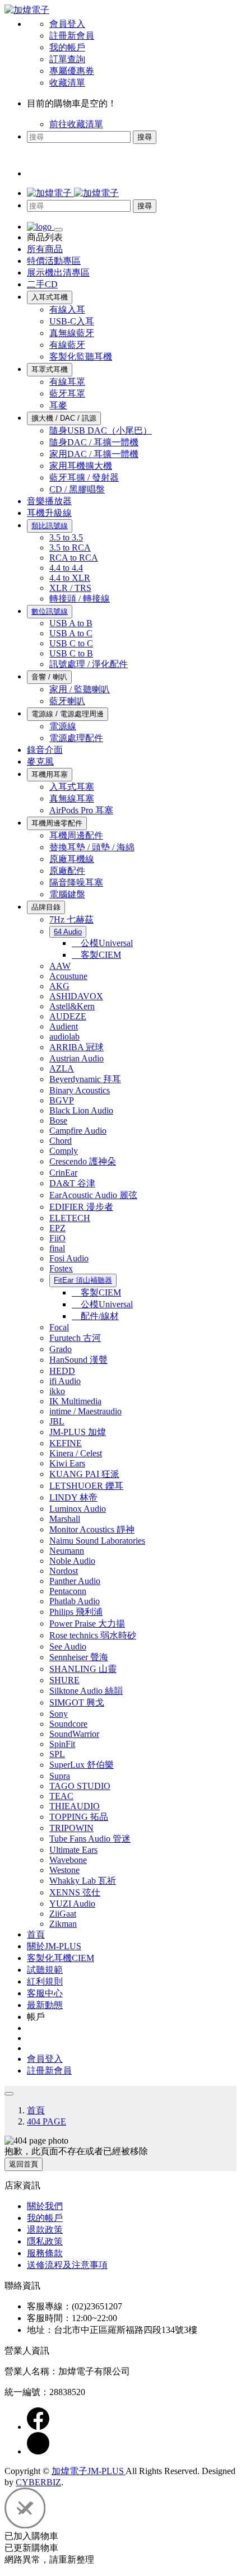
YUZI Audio (72, 1904)
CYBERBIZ (38, 2482)
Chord (61, 1141)
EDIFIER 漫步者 (81, 1207)
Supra (60, 1776)
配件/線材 (95, 1316)
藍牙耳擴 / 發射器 (84, 478)
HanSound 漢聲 (78, 1360)
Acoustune (68, 976)
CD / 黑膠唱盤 (77, 489)
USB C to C (71, 643)
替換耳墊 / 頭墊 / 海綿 (92, 847)
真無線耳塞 (72, 798)
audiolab (64, 1037)
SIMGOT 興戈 (77, 1702)
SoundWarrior (74, 1734)
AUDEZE (68, 1016)
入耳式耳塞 (72, 787)
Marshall (65, 1519)
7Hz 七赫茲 (71, 919)
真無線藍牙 (72, 333)
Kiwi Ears (67, 1463)
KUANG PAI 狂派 (84, 1474)
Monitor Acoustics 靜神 (92, 1529)
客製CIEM (96, 955)
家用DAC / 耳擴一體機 (94, 454)
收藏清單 (67, 83)
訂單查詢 (67, 59)
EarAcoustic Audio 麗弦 (93, 1195)
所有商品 (45, 249)
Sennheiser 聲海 (79, 1657)
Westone (64, 1870)
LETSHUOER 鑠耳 (86, 1486)
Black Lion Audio (81, 1110)
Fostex (61, 1268)
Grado (61, 1349)
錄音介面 (45, 750)
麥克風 (40, 761)
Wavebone (68, 1860)
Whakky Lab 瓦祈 (83, 1881)
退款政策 (45, 2230)
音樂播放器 (49, 501)
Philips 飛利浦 (76, 1612)
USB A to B (71, 623)
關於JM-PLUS (54, 1946)
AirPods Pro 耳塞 (81, 810)
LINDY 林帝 (73, 1497)
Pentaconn (68, 1591)
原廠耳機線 (72, 859)
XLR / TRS (70, 588)
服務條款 (45, 2253)
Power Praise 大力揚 (87, 1624)
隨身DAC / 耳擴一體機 (94, 442)
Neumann (67, 1551)
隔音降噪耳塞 (76, 882)
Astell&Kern (72, 1006)
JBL (57, 1421)
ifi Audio (65, 1381)
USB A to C (71, 633)
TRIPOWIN (71, 1828)
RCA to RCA (74, 558)
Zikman (63, 1924)
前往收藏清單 (76, 124)
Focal (59, 1327)
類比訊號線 (50, 526)
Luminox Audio (78, 1509)
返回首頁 (24, 2164)
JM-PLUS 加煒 (78, 1432)
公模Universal (102, 943)
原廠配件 (67, 871)
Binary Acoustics (80, 1090)
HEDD (62, 1371)
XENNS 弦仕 (75, 1892)
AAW (60, 966)
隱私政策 (45, 2241)
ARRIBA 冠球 (77, 1047)
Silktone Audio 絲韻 (86, 1691)
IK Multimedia (75, 1401)
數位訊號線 (50, 611)
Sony (59, 1714)
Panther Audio (75, 1581)
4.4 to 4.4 (66, 568)
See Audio (68, 1646)
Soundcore (68, 1724)
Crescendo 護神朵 (83, 1161)
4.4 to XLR (70, 578)
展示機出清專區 (58, 272)
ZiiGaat (63, 1914)
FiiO (57, 1238)
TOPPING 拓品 (79, 1817)
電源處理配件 (76, 738)
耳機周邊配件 (76, 835)
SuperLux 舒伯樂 (82, 1765)
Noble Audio (72, 1561)
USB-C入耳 (72, 321)
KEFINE (66, 1443)
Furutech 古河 (75, 1338)
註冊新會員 (72, 36)
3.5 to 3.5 (66, 537)
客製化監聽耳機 (81, 357)
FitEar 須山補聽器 (83, 1280)
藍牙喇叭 (67, 701)
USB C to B (71, 653)
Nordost (64, 1571)
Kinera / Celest (76, 1453)
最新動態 (45, 2005)
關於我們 (45, 2206)
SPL (57, 1754)
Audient (64, 1026)
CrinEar (63, 1173)
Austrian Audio (77, 1058)
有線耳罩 (67, 382)
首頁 (36, 1934)
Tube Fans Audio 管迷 (90, 1839)
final (57, 1248)
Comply (64, 1151)
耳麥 (58, 405)
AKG (59, 986)
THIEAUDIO (75, 1806)
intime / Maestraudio (85, 1411)
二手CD (42, 284)
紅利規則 (45, 1981)
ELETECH (70, 1218)
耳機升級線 (49, 513)
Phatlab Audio (75, 1601)
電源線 (63, 726)
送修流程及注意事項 (67, 2265)
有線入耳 (67, 309)
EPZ (57, 1228)
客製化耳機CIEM (61, 1958)
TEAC (61, 1796)
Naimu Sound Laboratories (97, 1541)
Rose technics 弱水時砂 (93, 1635)
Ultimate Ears (73, 1850)
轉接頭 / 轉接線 (80, 598)
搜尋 (145, 137)
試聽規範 (45, 1970)
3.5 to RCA (70, 548)
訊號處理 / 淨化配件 (89, 664)
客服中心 (45, 1993)
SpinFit (62, 1744)
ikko (57, 1391)
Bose (58, 1121)
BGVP (62, 1100)
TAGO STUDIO (80, 1786)
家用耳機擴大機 (81, 466)
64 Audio (68, 932)
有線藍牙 (67, 345)
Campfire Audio (78, 1131)
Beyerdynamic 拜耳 (85, 1079)
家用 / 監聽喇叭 (80, 689)
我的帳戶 (67, 47)
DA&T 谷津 (72, 1183)
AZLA (62, 1068)
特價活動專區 (54, 261)
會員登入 (67, 24)
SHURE (64, 1680)
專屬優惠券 (72, 71)
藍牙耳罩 (67, 393)
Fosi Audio (69, 1258)
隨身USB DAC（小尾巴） (101, 430)
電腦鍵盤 (67, 894)
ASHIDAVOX (76, 996)
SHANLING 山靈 (83, 1669)
